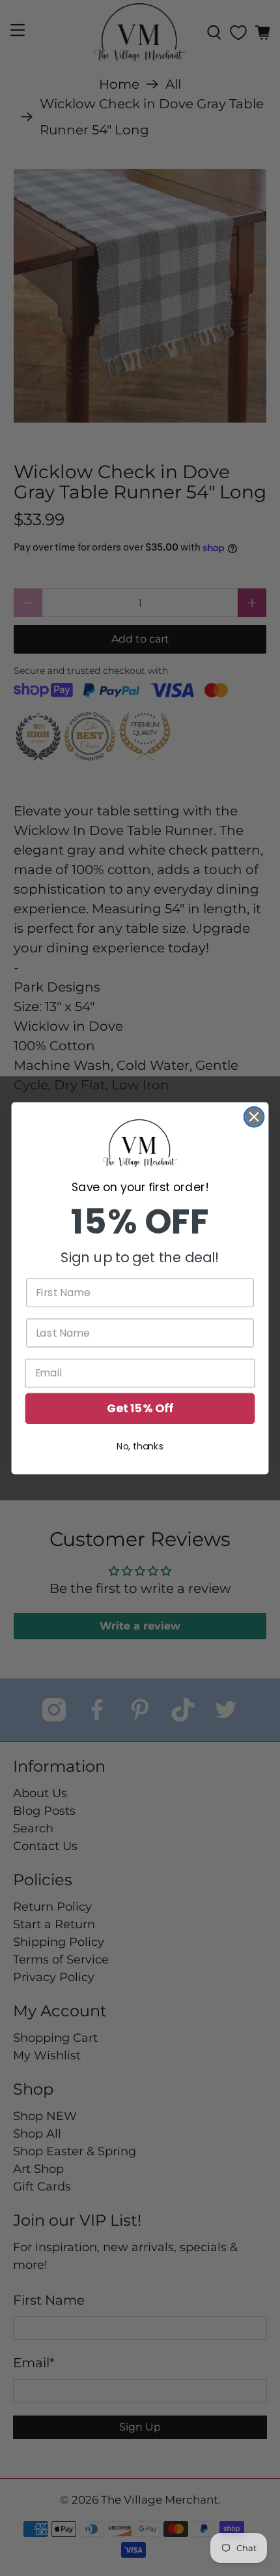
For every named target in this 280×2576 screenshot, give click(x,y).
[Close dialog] (254, 1116)
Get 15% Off (140, 1408)
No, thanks (140, 1446)
